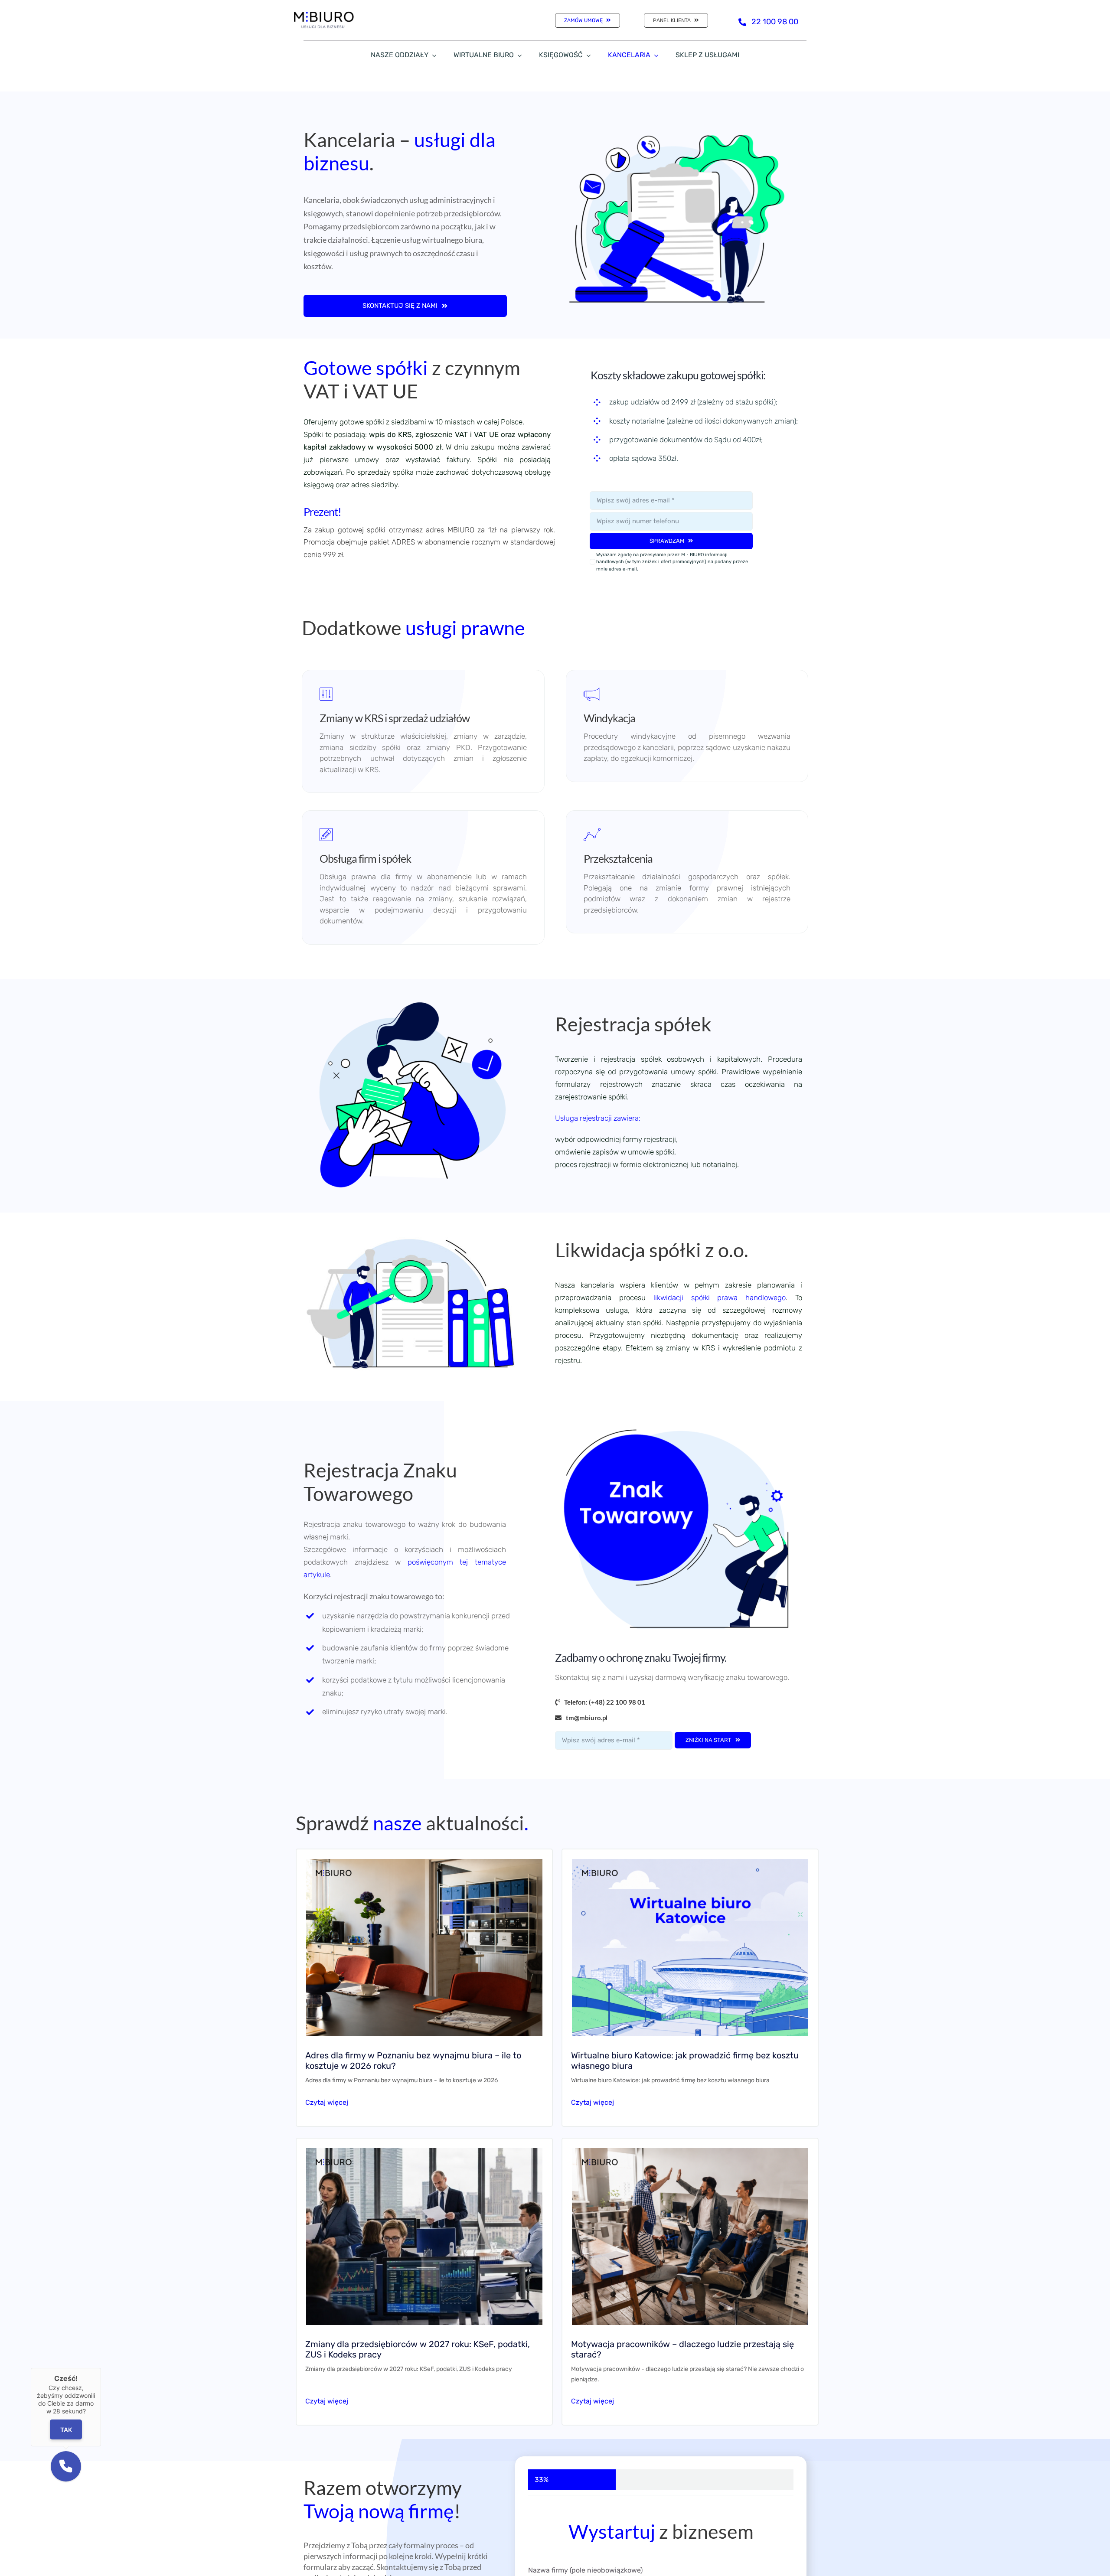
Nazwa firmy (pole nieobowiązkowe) (585, 2570)
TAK (66, 2430)
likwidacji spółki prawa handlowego (716, 1298)
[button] (66, 2466)
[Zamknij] (101, 2368)
